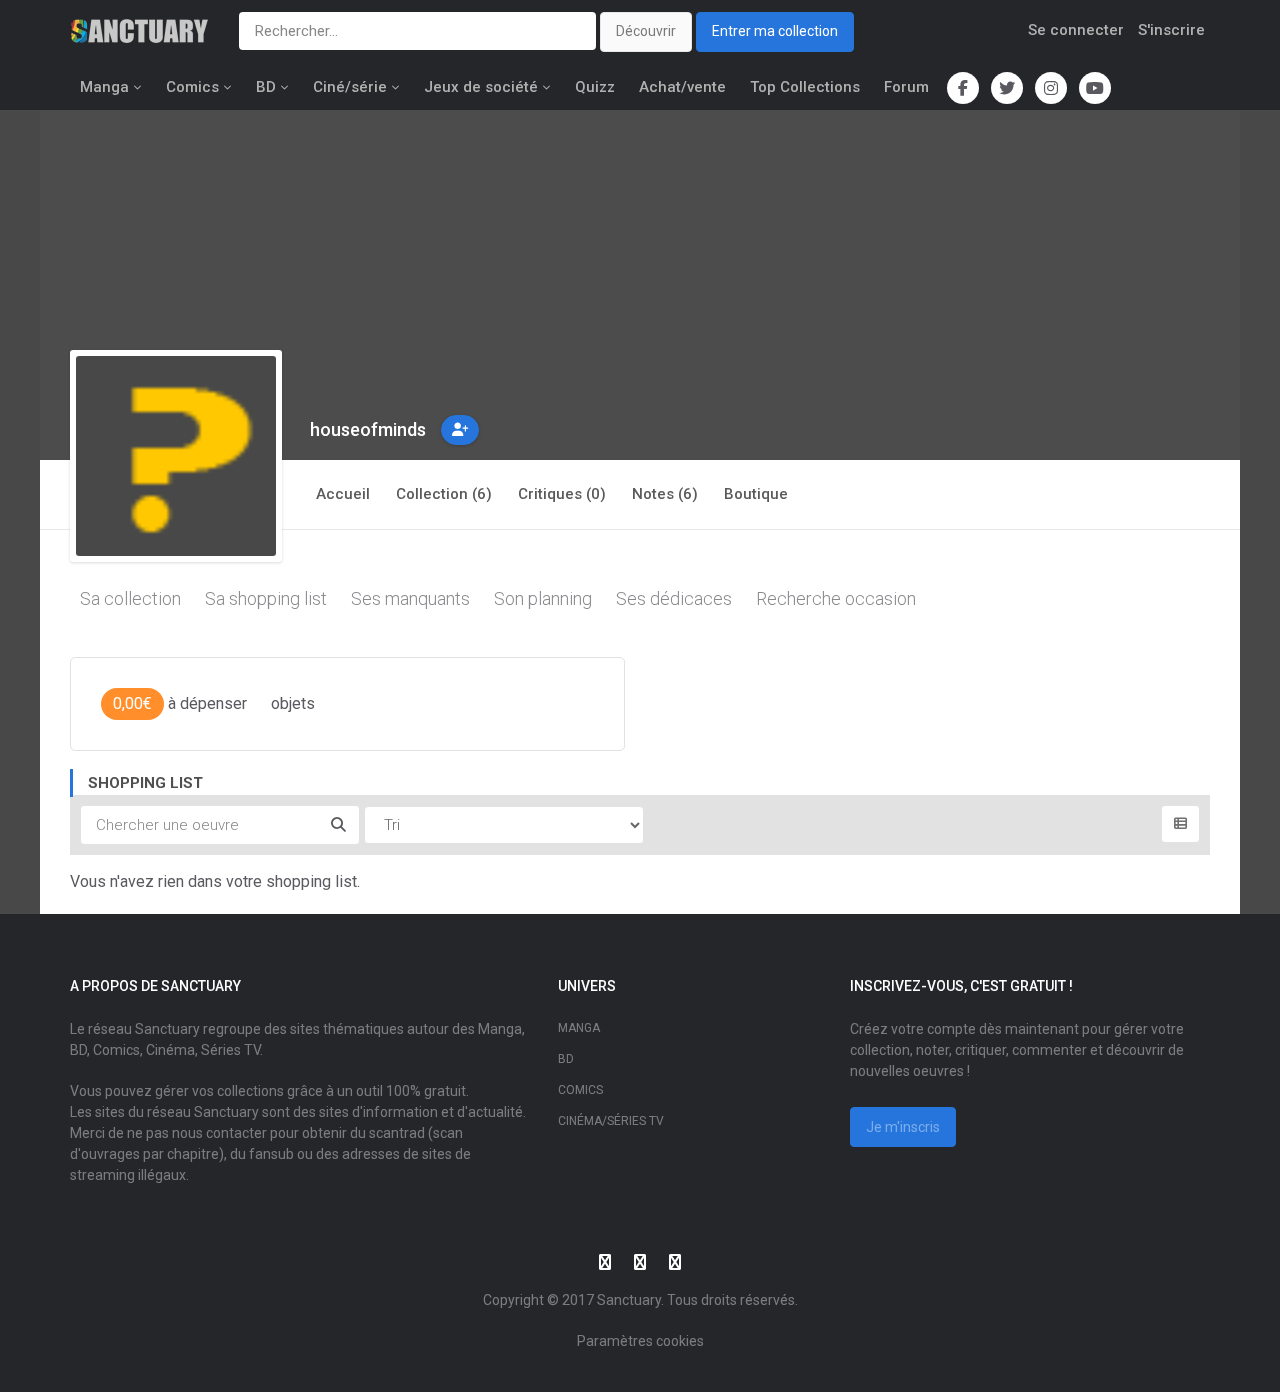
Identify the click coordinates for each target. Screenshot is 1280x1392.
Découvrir (646, 31)
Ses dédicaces (674, 598)
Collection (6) (444, 494)
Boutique (756, 494)
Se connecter (1076, 30)
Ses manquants (410, 598)
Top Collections (805, 87)
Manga (104, 87)
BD (266, 87)
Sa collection (130, 598)
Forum (906, 87)
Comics (192, 87)
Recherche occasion (836, 598)
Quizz (595, 87)
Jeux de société (481, 87)
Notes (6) (665, 494)
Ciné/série (350, 87)
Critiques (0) (562, 494)
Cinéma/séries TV (611, 1121)
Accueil (343, 494)
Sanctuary (629, 1300)
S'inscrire (1171, 30)
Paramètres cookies (640, 1341)
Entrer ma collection (775, 31)
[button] (460, 430)
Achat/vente (682, 87)
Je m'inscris (903, 1127)
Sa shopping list (266, 598)
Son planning (543, 598)
